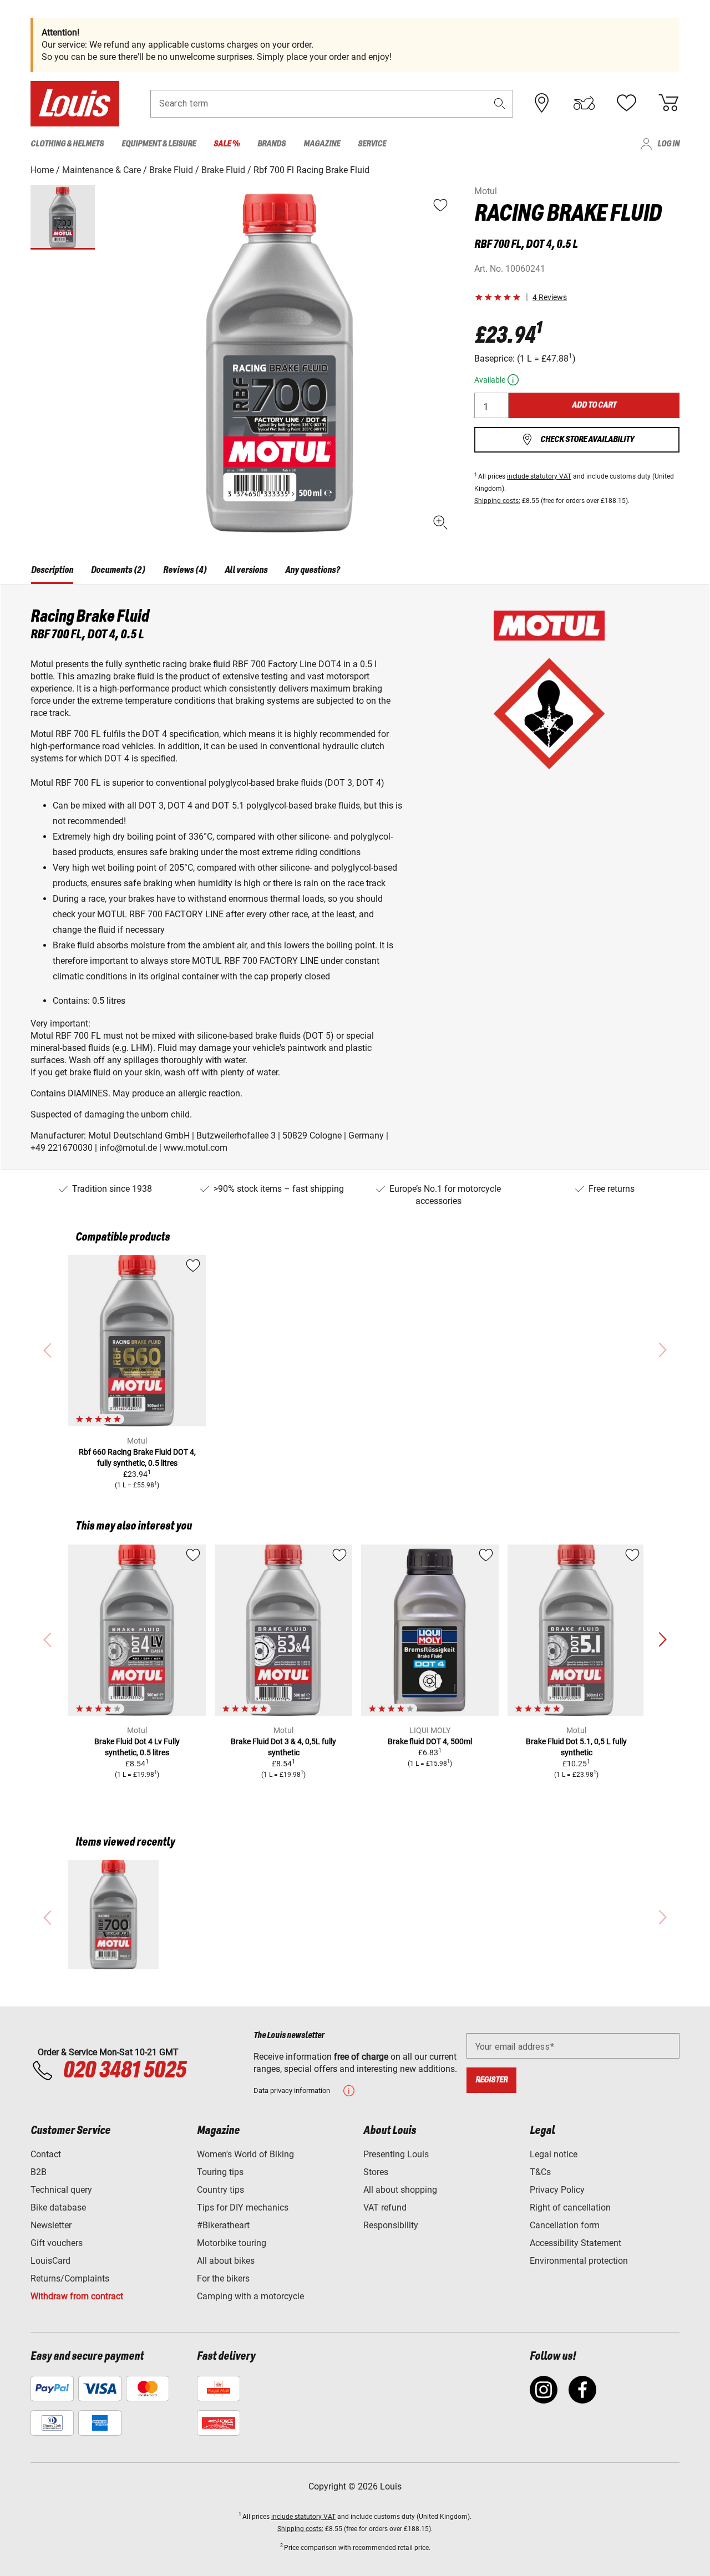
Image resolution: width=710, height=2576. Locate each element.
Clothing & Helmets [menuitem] (67, 144)
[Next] (662, 1640)
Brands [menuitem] (272, 144)
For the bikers (223, 2278)
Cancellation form (565, 2225)
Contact (46, 2154)
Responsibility (391, 2225)
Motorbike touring (232, 2243)
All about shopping (400, 2190)
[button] (500, 103)
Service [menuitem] (372, 144)
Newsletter (51, 2225)
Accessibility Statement (575, 2243)
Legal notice (554, 2154)
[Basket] (668, 103)
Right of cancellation (570, 2207)
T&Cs (540, 2172)
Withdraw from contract (77, 2296)
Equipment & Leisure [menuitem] (159, 144)
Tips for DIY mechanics (243, 2207)
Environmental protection (579, 2261)
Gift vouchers (57, 2243)
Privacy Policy (557, 2190)
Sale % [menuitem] (227, 144)
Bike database (58, 2207)
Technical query (61, 2190)
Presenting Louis (396, 2154)
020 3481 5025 (123, 2071)
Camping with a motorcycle (250, 2296)
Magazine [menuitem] (322, 144)
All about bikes (226, 2261)
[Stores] (542, 103)
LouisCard (50, 2261)
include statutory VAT (539, 476)
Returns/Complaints (70, 2278)
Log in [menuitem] (668, 144)
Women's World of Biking (245, 2154)
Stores (376, 2172)
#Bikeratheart (223, 2225)
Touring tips (220, 2172)
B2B (39, 2172)
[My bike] (584, 103)
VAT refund (385, 2207)
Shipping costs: (497, 501)
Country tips (220, 2190)
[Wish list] (626, 103)
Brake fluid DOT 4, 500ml (430, 1741)
